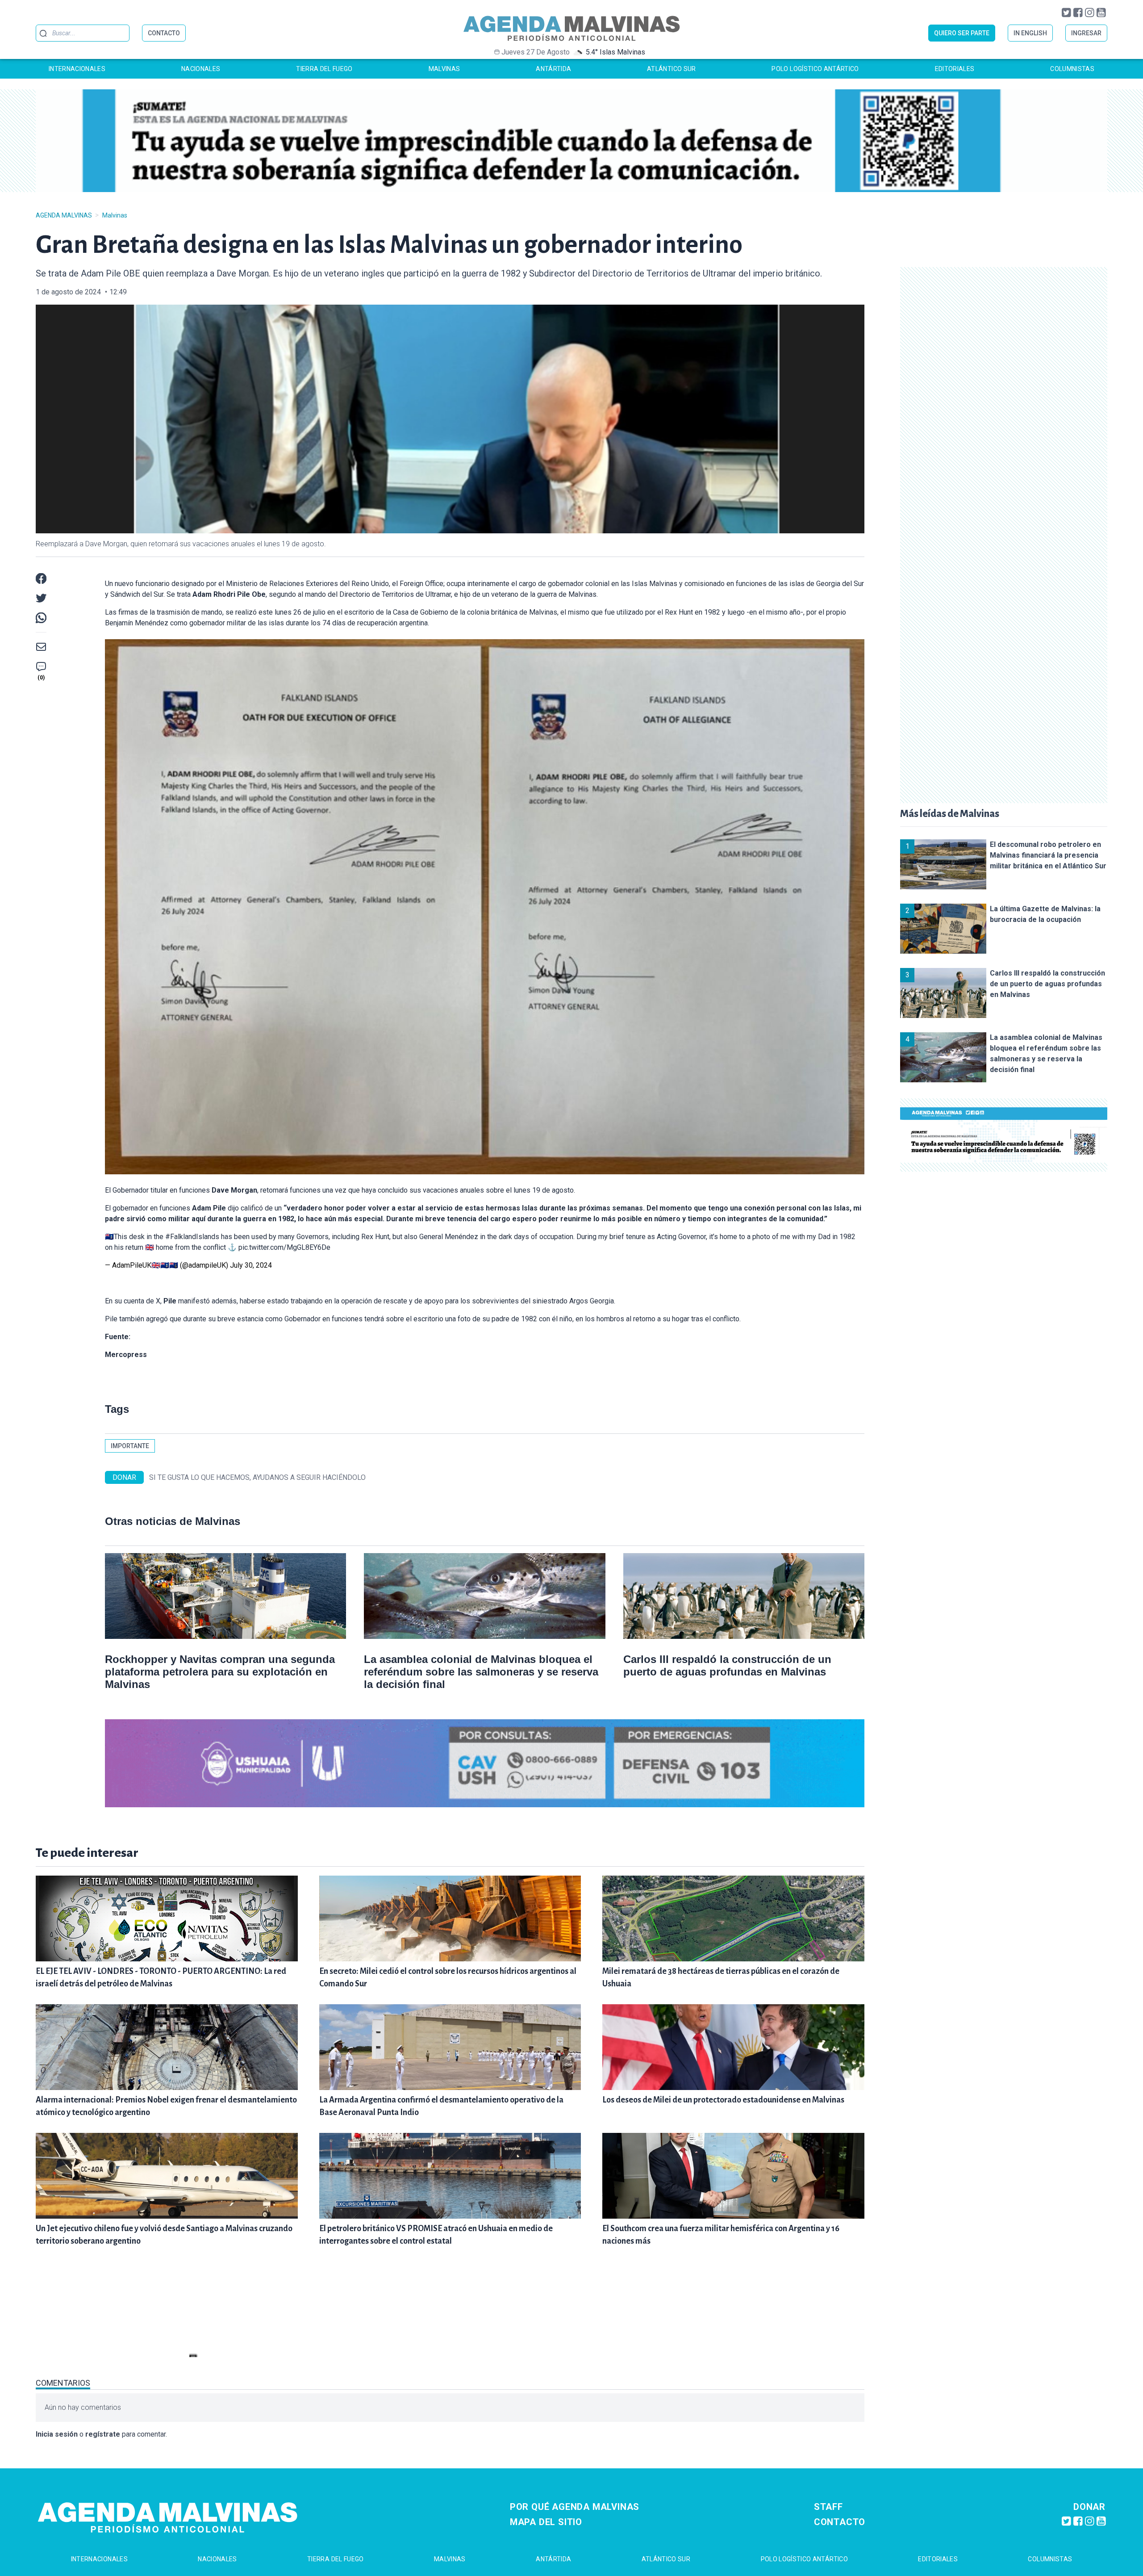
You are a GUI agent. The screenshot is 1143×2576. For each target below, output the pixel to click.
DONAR (124, 1477)
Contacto (840, 2522)
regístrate (103, 2434)
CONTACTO (164, 33)
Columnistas (1072, 69)
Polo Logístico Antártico (815, 69)
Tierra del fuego (324, 69)
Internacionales (77, 69)
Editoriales (955, 69)
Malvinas (444, 69)
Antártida (553, 69)
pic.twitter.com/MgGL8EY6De (284, 1247)
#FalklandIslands (192, 1237)
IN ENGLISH (1030, 33)
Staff (828, 2507)
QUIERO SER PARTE (962, 33)
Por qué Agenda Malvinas (575, 2507)
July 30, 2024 (251, 1265)
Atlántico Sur (672, 69)
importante (130, 1446)
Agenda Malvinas (64, 215)
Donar (1089, 2507)
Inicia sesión (57, 2434)
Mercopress (126, 1355)
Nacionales (201, 69)
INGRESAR (1086, 33)
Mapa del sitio (546, 2522)
